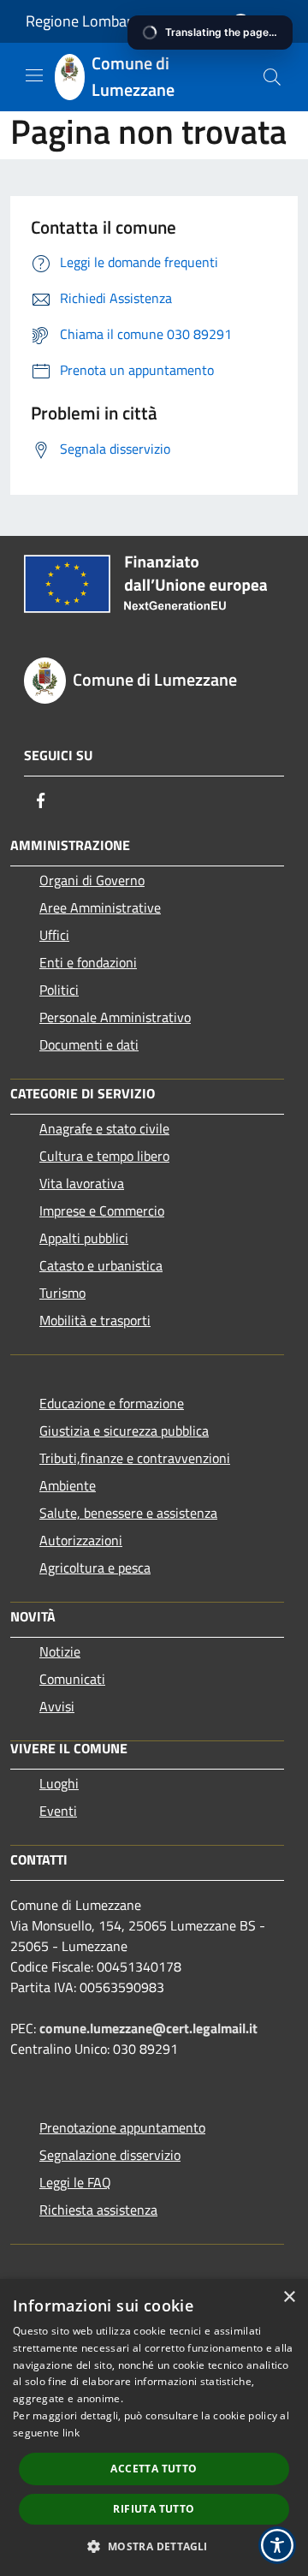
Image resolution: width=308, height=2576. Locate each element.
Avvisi (57, 1706)
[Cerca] (272, 77)
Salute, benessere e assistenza (128, 1513)
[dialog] (154, 2427)
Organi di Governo (92, 880)
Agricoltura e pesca (95, 1568)
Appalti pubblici (84, 1238)
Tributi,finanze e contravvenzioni (135, 1458)
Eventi (58, 1811)
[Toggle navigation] (34, 75)
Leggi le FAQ (75, 2182)
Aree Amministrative (100, 907)
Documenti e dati (89, 1044)
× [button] (289, 2297)
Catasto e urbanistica (101, 1265)
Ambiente (68, 1485)
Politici (59, 990)
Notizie (60, 1651)
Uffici (54, 935)
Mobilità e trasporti (95, 1320)
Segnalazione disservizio (110, 2155)
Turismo (62, 1293)
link (71, 2433)
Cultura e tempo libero (104, 1156)
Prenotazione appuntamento (122, 2127)
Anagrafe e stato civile (104, 1128)
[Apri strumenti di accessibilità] (277, 2545)
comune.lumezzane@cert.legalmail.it (148, 2028)
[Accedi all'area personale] (241, 23)
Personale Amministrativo (115, 1017)
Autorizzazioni (81, 1540)
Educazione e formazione (112, 1403)
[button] (154, 2546)
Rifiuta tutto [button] (154, 2509)
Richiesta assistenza (98, 2210)
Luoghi (59, 1783)
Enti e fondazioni (88, 962)
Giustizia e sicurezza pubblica (124, 1431)
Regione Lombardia (89, 21)
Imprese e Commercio (102, 1211)
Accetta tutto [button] (154, 2469)
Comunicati (72, 1679)
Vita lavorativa (82, 1183)
